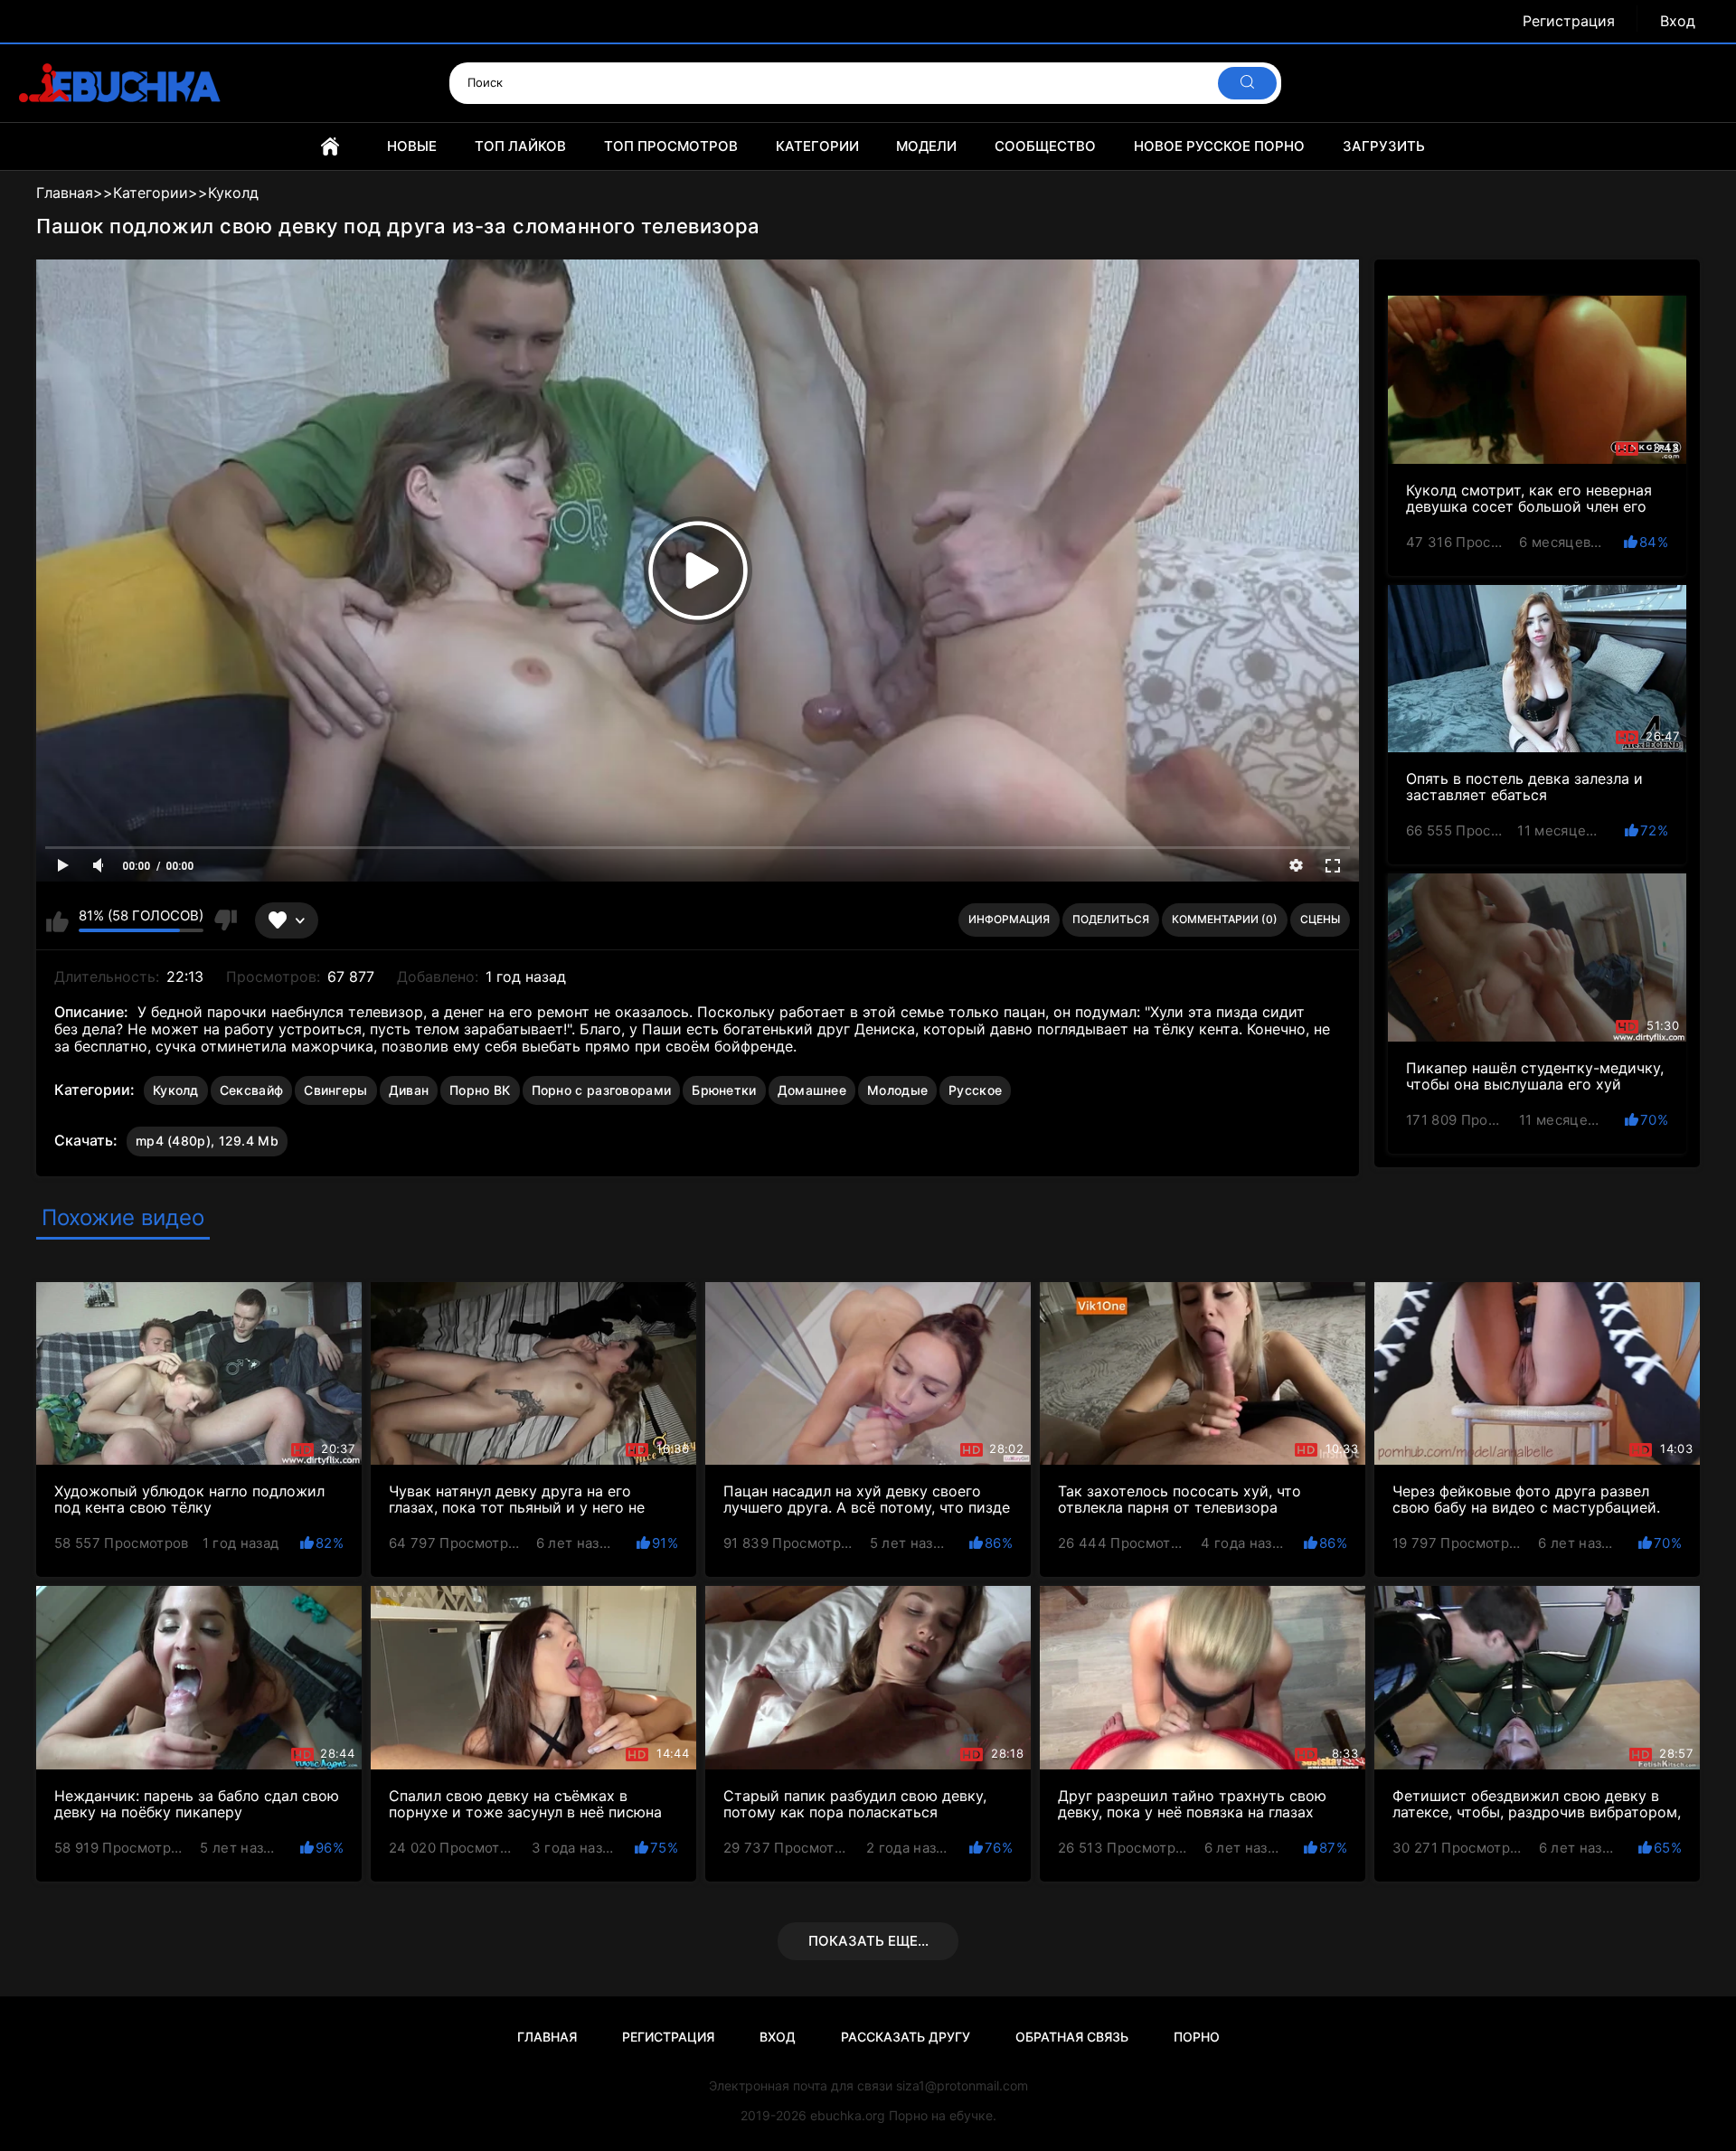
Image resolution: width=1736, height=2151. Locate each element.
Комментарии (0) (1225, 919)
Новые (412, 146)
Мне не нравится (225, 920)
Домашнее (812, 1090)
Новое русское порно (1219, 146)
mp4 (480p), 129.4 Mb (207, 1141)
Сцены (1320, 919)
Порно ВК (480, 1090)
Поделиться (1111, 919)
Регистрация (1569, 21)
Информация (1009, 919)
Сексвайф (251, 1090)
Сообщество (1045, 146)
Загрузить (1384, 146)
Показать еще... (868, 1941)
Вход (1678, 21)
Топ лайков (520, 146)
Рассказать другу (906, 2037)
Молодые (897, 1090)
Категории (817, 146)
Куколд (176, 1090)
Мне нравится (57, 920)
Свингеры (335, 1090)
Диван (409, 1090)
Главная (330, 146)
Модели (926, 146)
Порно (1197, 2037)
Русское (975, 1090)
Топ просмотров (671, 146)
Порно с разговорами (602, 1090)
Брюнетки (724, 1090)
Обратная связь (1072, 2037)
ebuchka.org (848, 2115)
